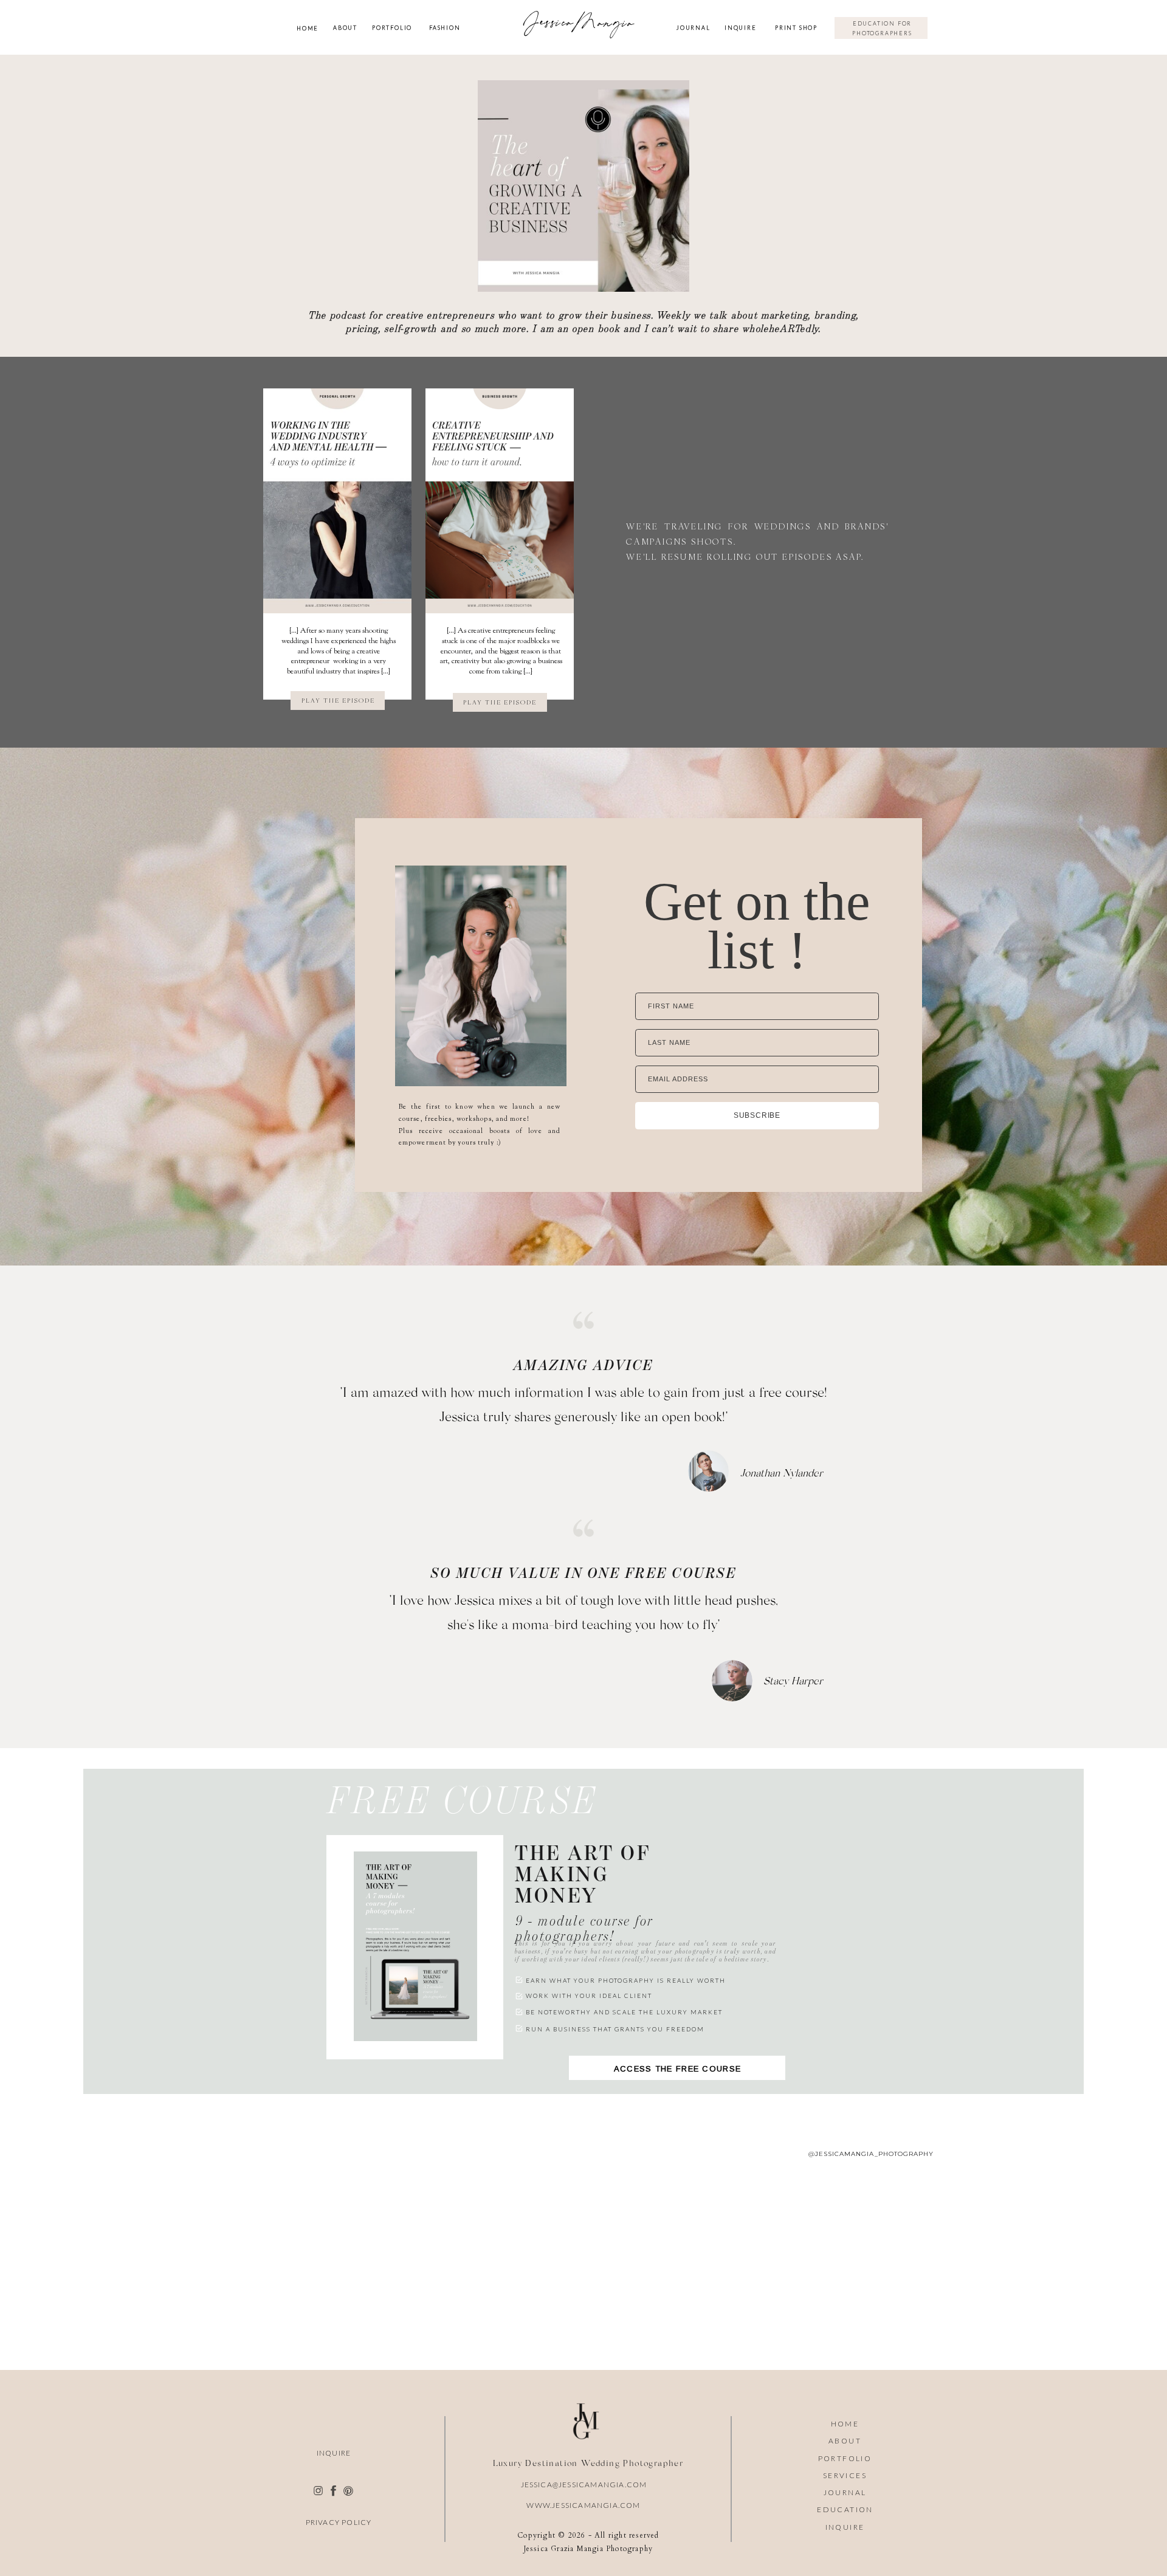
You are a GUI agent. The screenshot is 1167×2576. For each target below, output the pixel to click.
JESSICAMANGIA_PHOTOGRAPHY (874, 2154)
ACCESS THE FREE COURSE (673, 2068)
